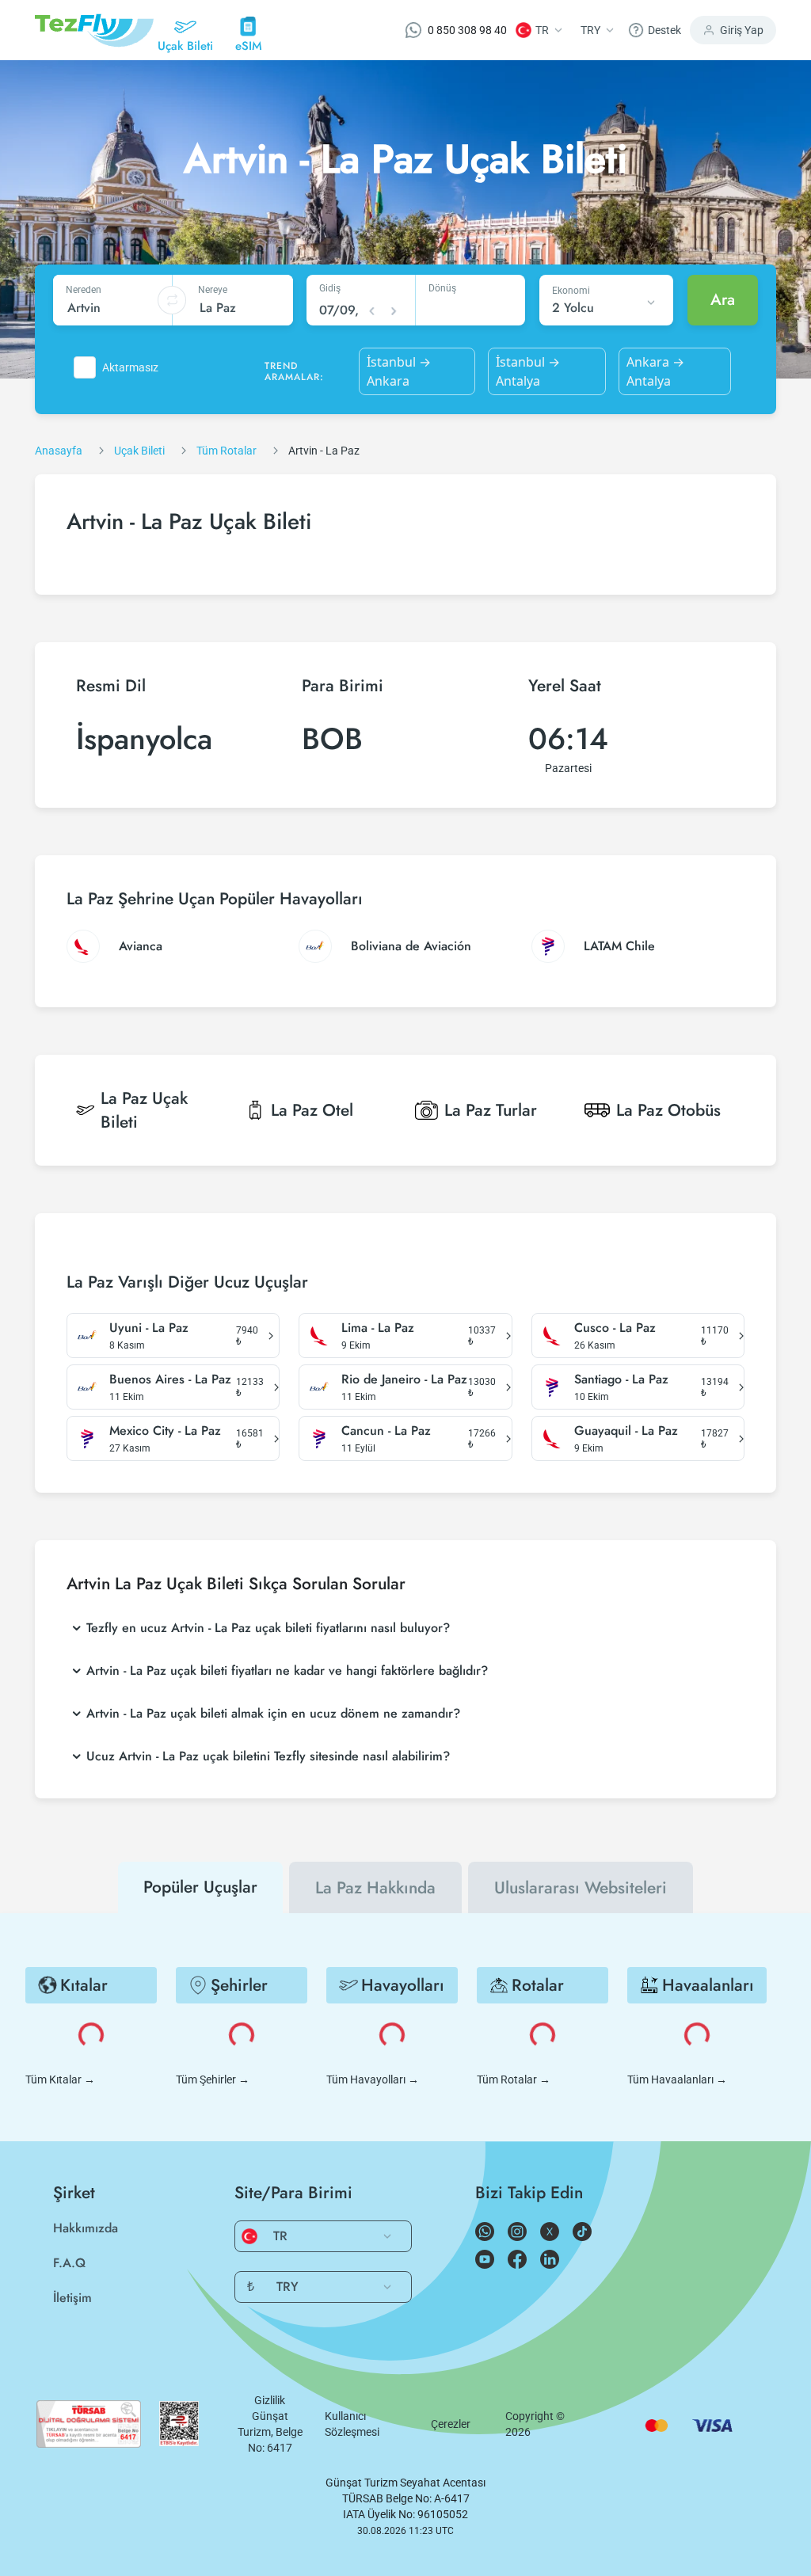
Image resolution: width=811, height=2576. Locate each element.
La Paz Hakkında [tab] (375, 1888)
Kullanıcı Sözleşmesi (352, 2424)
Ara (723, 300)
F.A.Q (69, 2263)
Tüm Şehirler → (213, 2079)
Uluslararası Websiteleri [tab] (581, 1888)
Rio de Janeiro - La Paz (404, 1379)
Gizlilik (270, 2400)
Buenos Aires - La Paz (170, 1379)
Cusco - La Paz (615, 1328)
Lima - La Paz (378, 1328)
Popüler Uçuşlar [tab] (200, 1887)
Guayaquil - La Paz (626, 1431)
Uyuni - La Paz (149, 1328)
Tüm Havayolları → (373, 2079)
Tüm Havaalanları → (677, 2079)
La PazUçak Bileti (144, 1110)
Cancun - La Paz (386, 1431)
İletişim (72, 2298)
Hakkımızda (86, 2228)
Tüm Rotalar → (514, 2079)
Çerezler (451, 2424)
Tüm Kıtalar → (60, 2079)
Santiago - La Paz (621, 1379)
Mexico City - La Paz (165, 1431)
